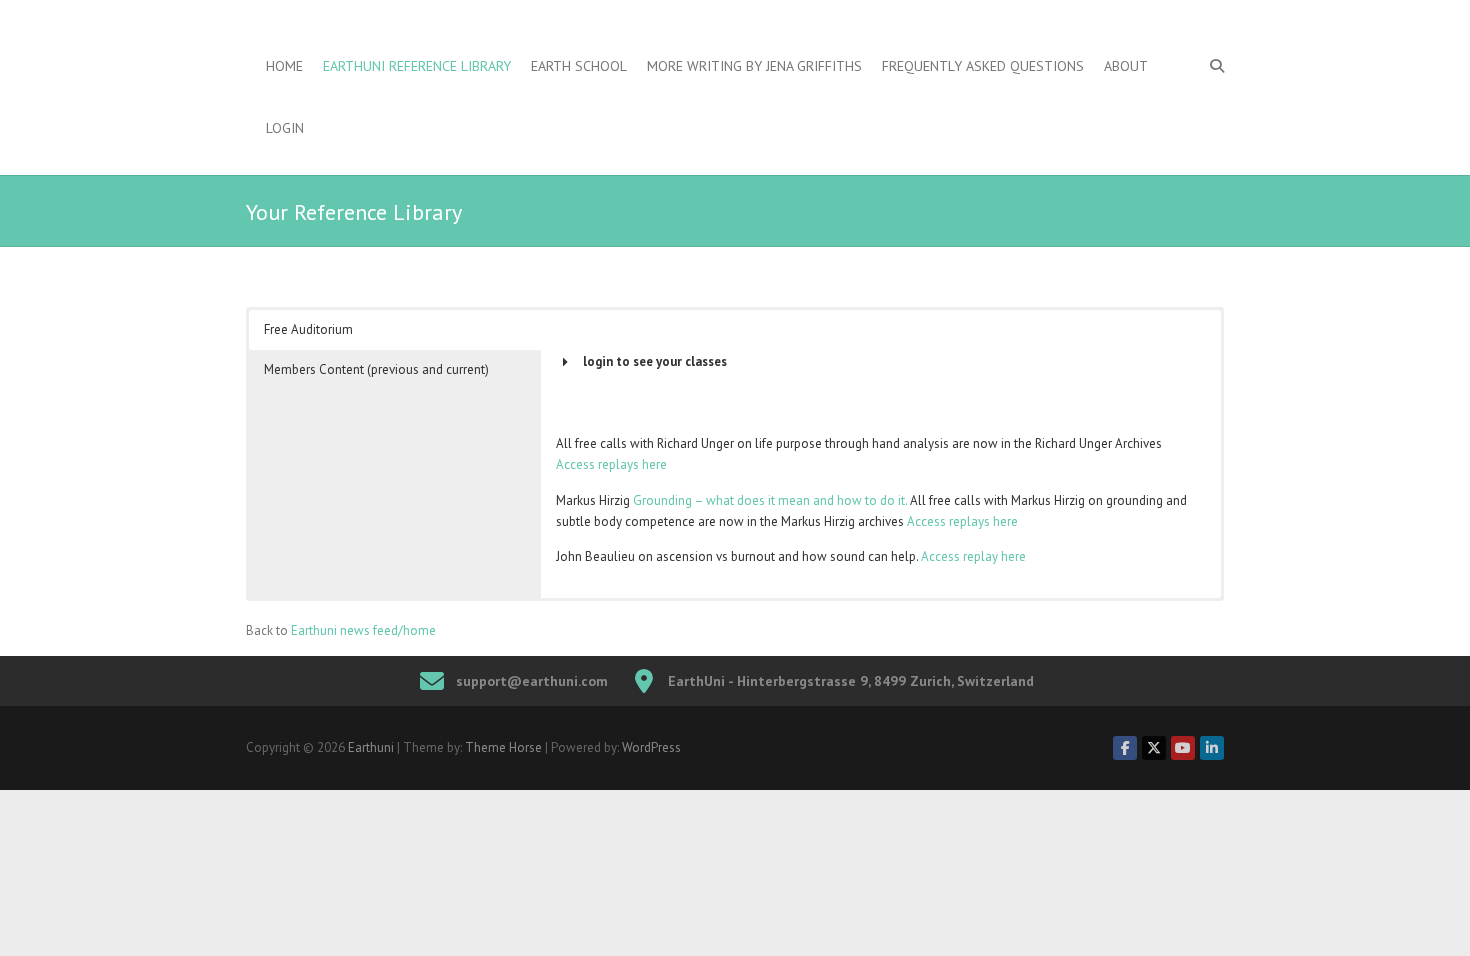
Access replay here (973, 556)
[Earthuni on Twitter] (1154, 748)
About (1126, 66)
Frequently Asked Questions (983, 66)
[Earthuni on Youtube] (1183, 748)
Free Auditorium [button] (308, 329)
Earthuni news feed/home (363, 630)
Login (285, 128)
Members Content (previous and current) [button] (376, 369)
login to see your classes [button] (655, 361)
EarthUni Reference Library (417, 66)
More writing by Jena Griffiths (754, 66)
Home (284, 66)
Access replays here (611, 464)
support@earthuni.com (532, 681)
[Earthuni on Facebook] (1125, 748)
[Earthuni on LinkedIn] (1212, 748)
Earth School (579, 66)
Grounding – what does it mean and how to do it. (770, 500)
